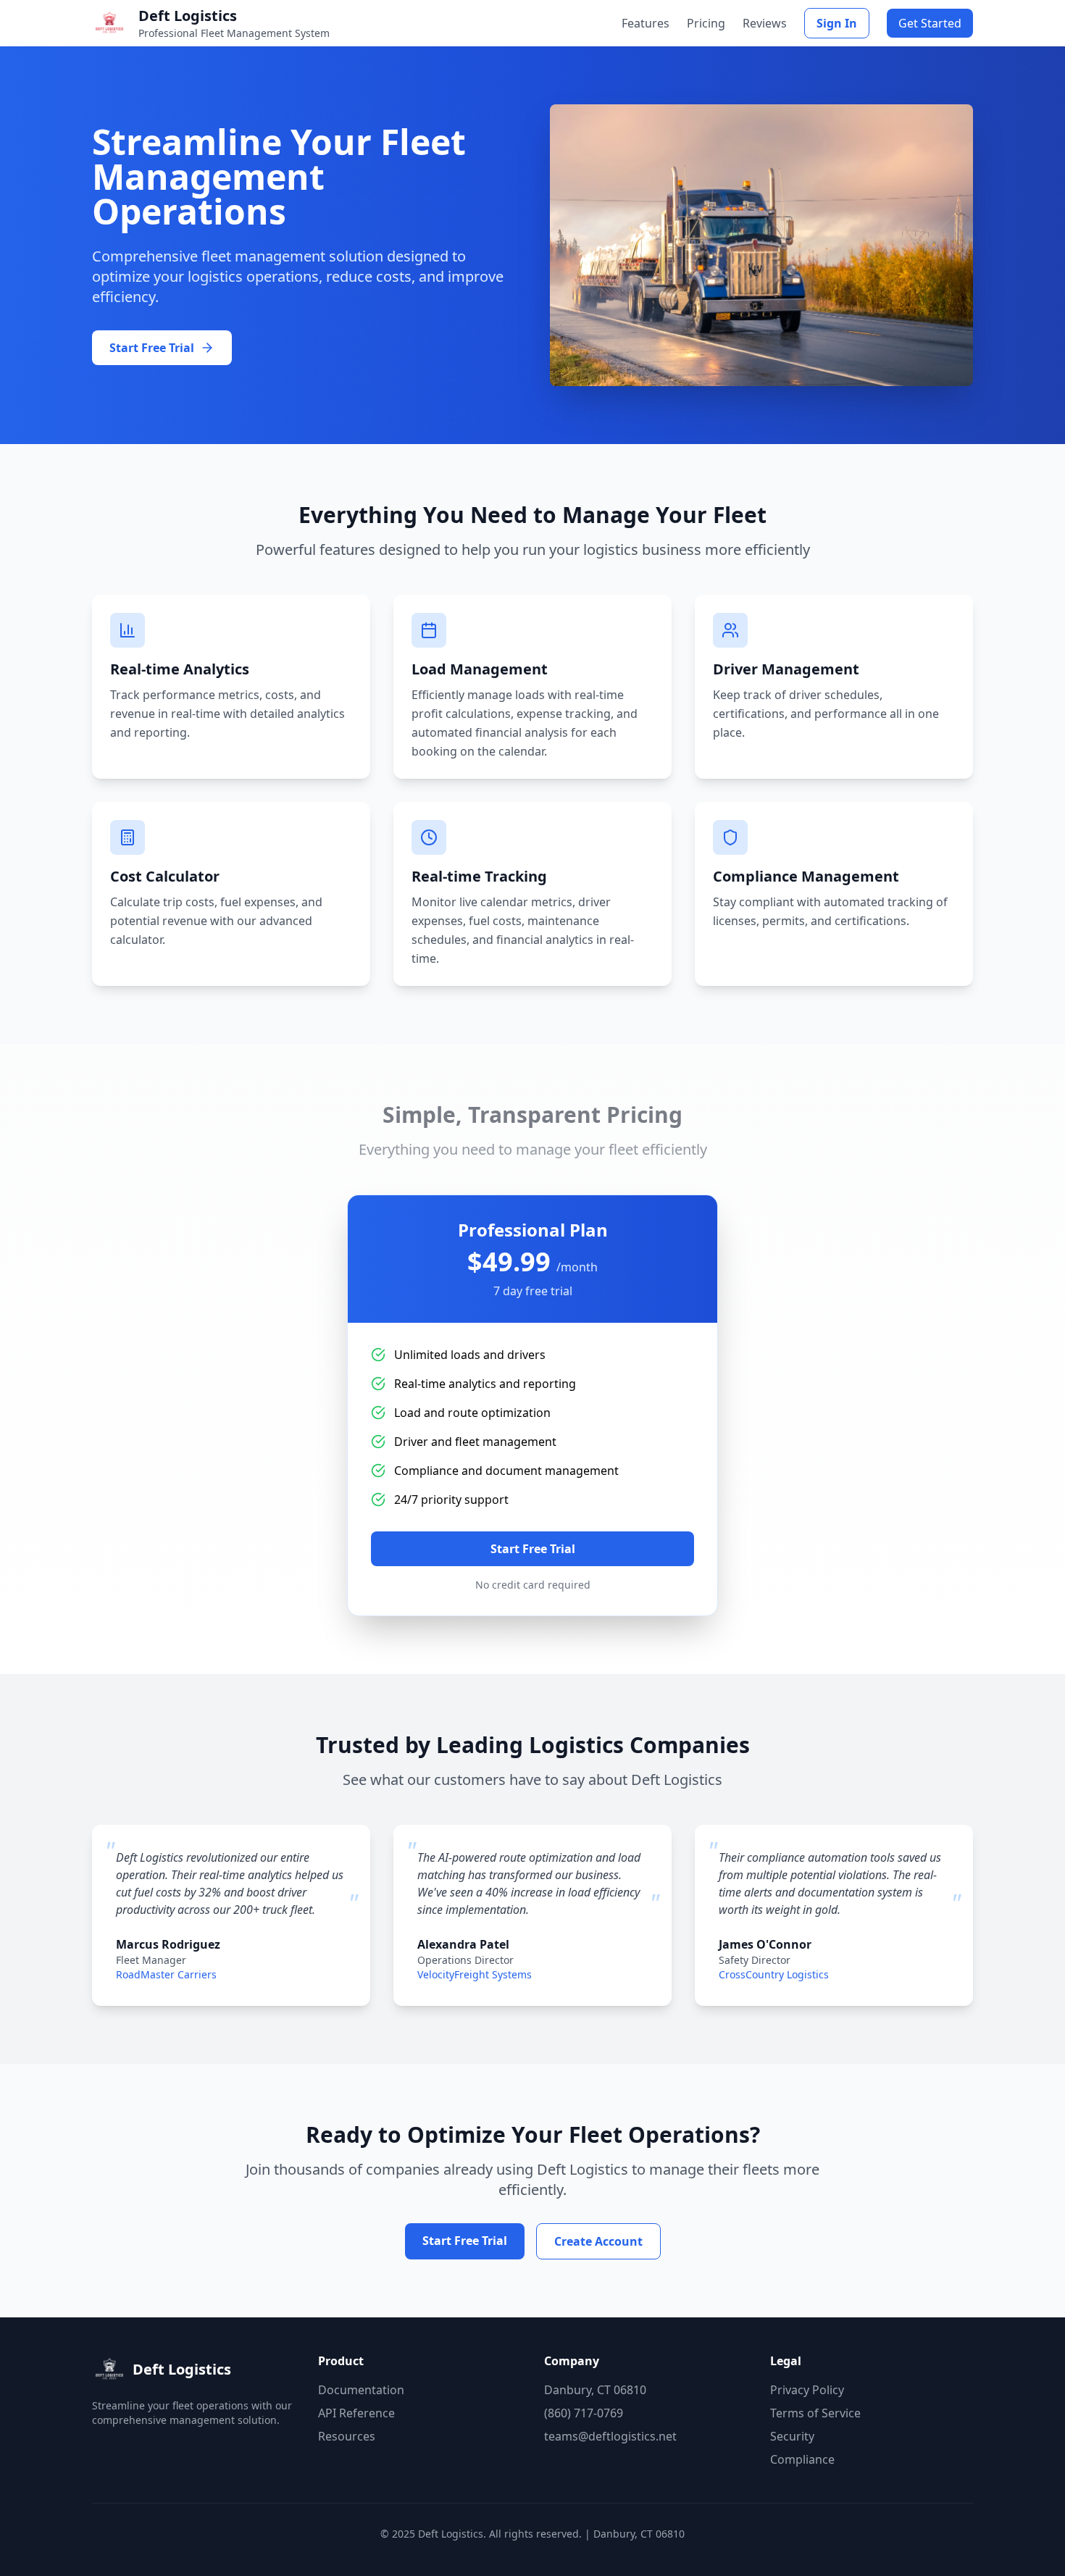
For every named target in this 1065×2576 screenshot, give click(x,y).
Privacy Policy (807, 2390)
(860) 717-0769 (584, 2413)
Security (792, 2436)
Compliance (802, 2459)
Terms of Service (815, 2413)
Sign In (837, 23)
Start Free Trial (533, 1549)
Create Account (598, 2241)
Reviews (765, 23)
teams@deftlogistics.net (610, 2436)
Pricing (706, 23)
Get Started (930, 23)
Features (646, 23)
